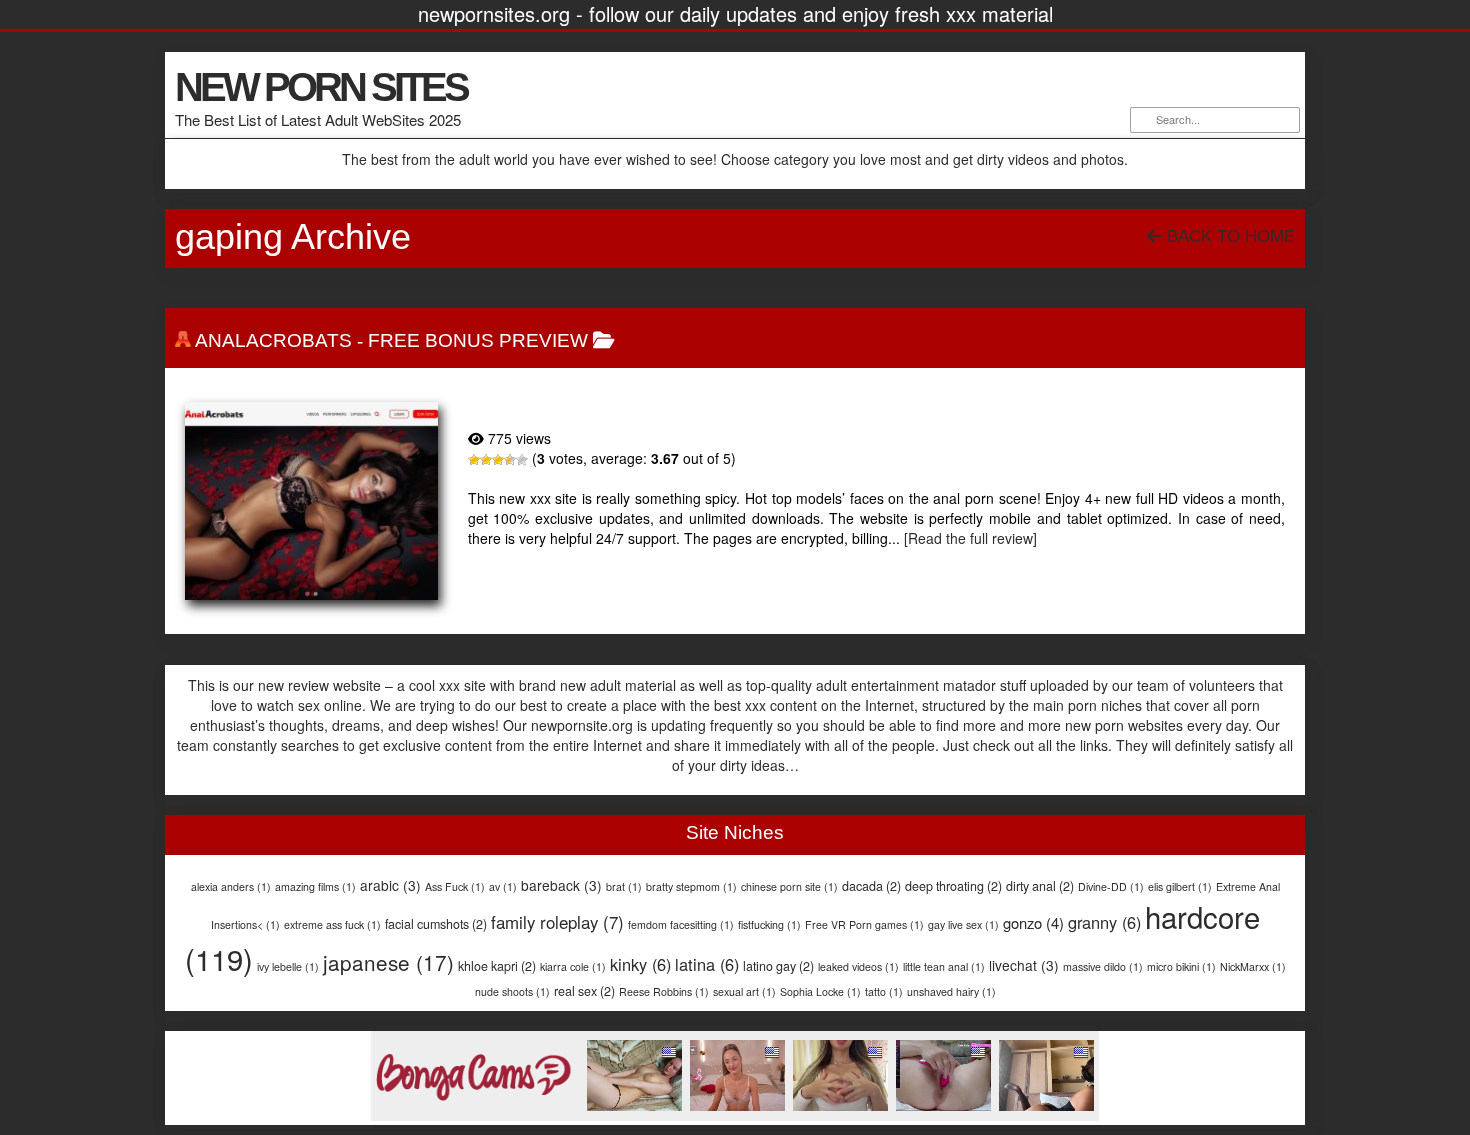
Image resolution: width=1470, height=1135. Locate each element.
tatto (884, 991)
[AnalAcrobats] (311, 501)
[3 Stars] (498, 460)
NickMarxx (1253, 966)
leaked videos (858, 966)
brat (624, 886)
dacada (871, 886)
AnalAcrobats (273, 340)
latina (707, 964)
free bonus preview (478, 340)
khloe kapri (497, 966)
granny (1104, 922)
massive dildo (1103, 966)
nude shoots (512, 991)
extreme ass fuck (332, 924)
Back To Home (1228, 236)
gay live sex (963, 924)
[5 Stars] (522, 460)
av (503, 886)
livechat (1024, 965)
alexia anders (231, 886)
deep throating (953, 886)
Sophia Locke (820, 991)
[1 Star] (474, 460)
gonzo (1033, 922)
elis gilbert (1180, 886)
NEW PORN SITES (321, 87)
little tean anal (944, 966)
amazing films (315, 886)
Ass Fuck (455, 886)
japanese (388, 962)
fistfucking (769, 924)
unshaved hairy (951, 991)
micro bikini (1181, 966)
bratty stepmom (691, 886)
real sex (584, 991)
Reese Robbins (664, 991)
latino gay (778, 966)
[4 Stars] (510, 460)
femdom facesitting (681, 924)
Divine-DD (1111, 886)
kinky (640, 964)
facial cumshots (436, 924)
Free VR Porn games (864, 924)
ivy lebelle (288, 966)
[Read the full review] (970, 538)
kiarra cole (573, 966)
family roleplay (557, 922)
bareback (561, 885)
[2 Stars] (486, 460)
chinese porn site (789, 886)
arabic (390, 885)
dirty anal (1040, 886)
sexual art (744, 991)
